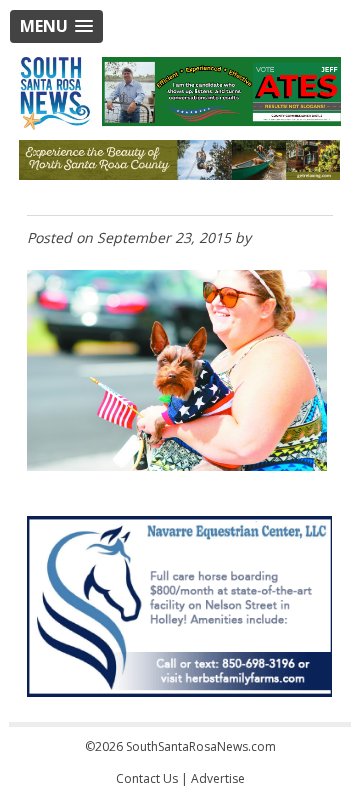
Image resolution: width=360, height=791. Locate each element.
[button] (56, 26)
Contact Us (147, 778)
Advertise (218, 778)
